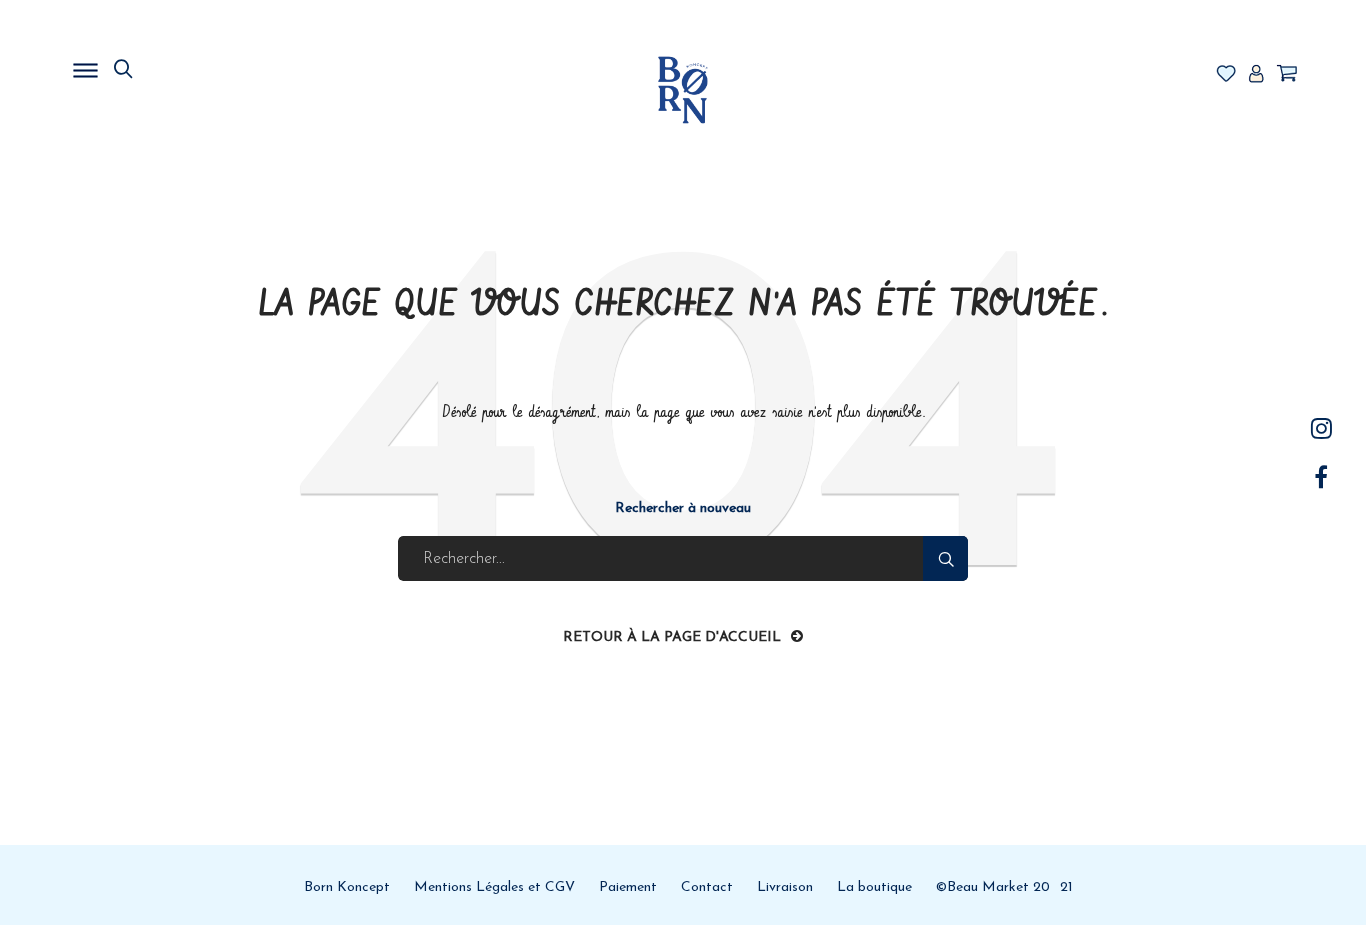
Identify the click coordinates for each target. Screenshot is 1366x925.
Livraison (785, 887)
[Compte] (1256, 75)
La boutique (874, 887)
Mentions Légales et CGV (494, 887)
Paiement (628, 887)
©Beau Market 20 (993, 887)
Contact (707, 887)
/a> (1321, 428)
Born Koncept (347, 887)
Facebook (1321, 477)
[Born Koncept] (683, 89)
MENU (188, 65)
